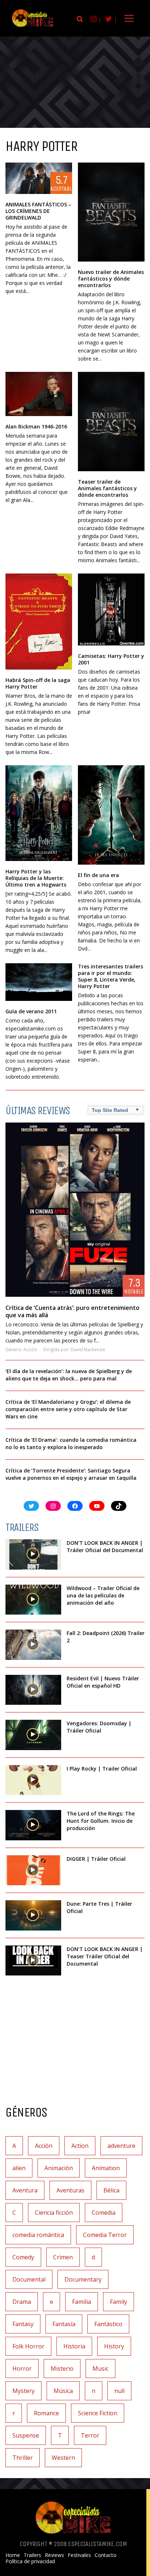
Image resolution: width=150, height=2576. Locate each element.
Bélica (111, 2190)
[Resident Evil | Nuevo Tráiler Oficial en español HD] (33, 1690)
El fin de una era (98, 875)
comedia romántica (38, 2235)
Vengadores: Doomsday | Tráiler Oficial (99, 1727)
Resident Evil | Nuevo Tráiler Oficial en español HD (103, 1682)
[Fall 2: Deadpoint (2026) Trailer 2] (33, 1645)
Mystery (23, 2391)
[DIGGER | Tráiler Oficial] (33, 1870)
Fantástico (108, 2324)
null (119, 2391)
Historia (74, 2346)
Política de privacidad (30, 2561)
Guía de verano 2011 (31, 1011)
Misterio (62, 2369)
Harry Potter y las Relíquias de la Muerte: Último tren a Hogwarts (36, 878)
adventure (121, 2146)
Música (63, 2391)
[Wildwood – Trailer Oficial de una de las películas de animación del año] (33, 1600)
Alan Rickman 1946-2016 (36, 426)
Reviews (54, 2555)
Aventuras (70, 2190)
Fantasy (23, 2324)
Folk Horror (28, 2346)
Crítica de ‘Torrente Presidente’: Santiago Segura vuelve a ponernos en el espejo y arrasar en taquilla (71, 1474)
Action (80, 2146)
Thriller (23, 2458)
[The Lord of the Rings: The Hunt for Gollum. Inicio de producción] (33, 1825)
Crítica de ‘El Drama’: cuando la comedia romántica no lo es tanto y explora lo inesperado (71, 1443)
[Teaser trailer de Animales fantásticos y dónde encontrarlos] (111, 421)
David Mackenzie (88, 1350)
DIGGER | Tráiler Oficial (96, 1859)
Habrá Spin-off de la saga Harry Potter (38, 683)
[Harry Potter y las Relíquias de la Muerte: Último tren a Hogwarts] (39, 813)
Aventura (25, 2190)
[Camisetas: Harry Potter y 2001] (111, 609)
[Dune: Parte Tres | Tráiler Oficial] (33, 1915)
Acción (30, 1350)
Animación (59, 2168)
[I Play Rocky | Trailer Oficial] (33, 1780)
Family (119, 2302)
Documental (29, 2279)
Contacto (106, 2555)
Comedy (23, 2257)
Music (100, 2369)
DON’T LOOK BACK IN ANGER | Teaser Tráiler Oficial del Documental (105, 1956)
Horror (22, 2369)
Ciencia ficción (54, 2213)
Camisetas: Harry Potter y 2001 (111, 659)
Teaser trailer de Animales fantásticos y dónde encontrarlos (107, 488)
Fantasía (64, 2324)
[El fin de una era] (111, 815)
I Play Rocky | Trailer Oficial (102, 1769)
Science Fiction (98, 2413)
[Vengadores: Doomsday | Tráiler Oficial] (33, 1735)
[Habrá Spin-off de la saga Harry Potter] (39, 622)
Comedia (104, 2213)
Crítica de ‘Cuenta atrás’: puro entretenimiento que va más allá (72, 1311)
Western (63, 2458)
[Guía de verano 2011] (39, 982)
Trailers (32, 2555)
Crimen (63, 2257)
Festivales (79, 2555)
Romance (46, 2413)
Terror (90, 2435)
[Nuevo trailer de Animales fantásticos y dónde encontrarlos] (111, 212)
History (114, 2346)
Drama (22, 2302)
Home (13, 2555)
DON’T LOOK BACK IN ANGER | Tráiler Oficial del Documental (106, 1546)
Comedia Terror (105, 2235)
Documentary (83, 2279)
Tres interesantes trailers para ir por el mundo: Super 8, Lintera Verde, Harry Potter (110, 976)
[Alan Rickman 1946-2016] (39, 394)
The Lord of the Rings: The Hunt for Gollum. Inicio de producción (101, 1821)
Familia (82, 2302)
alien (19, 2168)
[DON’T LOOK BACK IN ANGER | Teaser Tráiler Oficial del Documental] (33, 1961)
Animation (106, 2168)
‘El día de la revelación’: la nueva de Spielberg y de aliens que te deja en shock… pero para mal (69, 1375)
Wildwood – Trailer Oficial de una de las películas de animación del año (103, 1595)
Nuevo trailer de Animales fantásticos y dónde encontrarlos (111, 279)
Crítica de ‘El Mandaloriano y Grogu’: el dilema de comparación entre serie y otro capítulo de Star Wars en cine (68, 1409)
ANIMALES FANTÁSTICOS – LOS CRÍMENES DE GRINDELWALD (38, 211)
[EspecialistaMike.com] (33, 26)
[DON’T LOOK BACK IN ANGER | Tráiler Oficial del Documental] (33, 1554)
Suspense (26, 2435)
